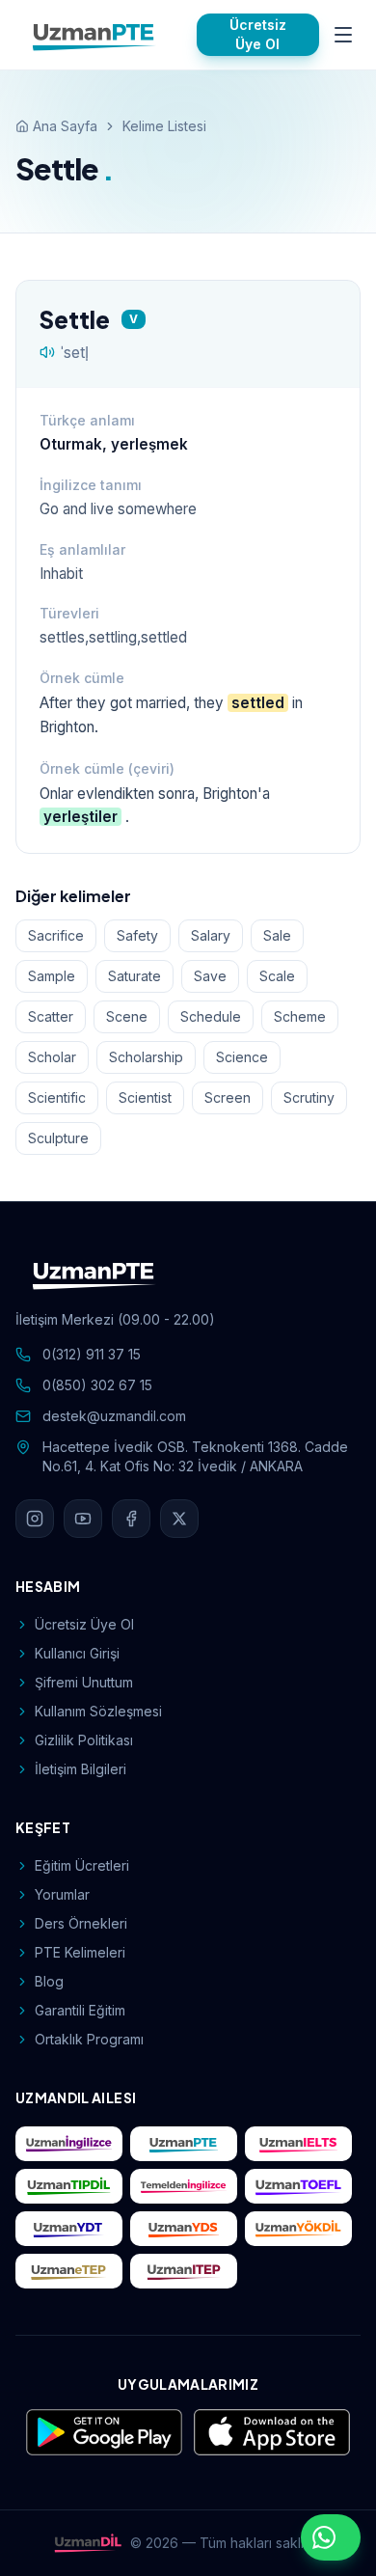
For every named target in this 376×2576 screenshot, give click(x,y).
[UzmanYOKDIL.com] (298, 2229)
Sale (277, 935)
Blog (49, 1981)
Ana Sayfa (65, 126)
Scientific (57, 1097)
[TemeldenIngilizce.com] (184, 2186)
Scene (127, 1016)
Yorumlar (62, 1894)
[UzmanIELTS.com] (298, 2144)
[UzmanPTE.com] (184, 2144)
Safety (137, 935)
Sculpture (58, 1138)
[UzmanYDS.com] (184, 2229)
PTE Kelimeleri (80, 1952)
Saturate (134, 976)
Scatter (51, 1016)
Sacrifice (56, 935)
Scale (277, 976)
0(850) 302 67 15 (97, 1385)
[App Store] (272, 2432)
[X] (179, 1519)
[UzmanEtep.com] (69, 2271)
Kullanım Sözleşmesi (98, 1711)
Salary (211, 935)
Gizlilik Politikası (84, 1740)
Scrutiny (309, 1097)
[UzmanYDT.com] (69, 2229)
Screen (228, 1097)
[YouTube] (83, 1519)
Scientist (145, 1097)
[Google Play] (104, 2432)
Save (210, 976)
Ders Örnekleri (81, 1923)
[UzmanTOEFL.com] (298, 2186)
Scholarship (146, 1057)
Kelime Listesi (164, 126)
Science (242, 1057)
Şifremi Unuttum (84, 1682)
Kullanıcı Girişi (77, 1653)
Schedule (211, 1016)
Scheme (300, 1016)
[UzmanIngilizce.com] (69, 2144)
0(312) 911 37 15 (92, 1354)
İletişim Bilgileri (81, 1769)
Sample (52, 976)
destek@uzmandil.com (114, 1416)
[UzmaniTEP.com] (184, 2271)
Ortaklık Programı (89, 2039)
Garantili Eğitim (80, 2010)
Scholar (52, 1057)
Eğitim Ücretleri (82, 1865)
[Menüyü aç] (344, 35)
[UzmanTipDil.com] (69, 2186)
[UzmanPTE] (94, 35)
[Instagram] (35, 1519)
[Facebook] (131, 1519)
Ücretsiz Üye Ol (258, 34)
